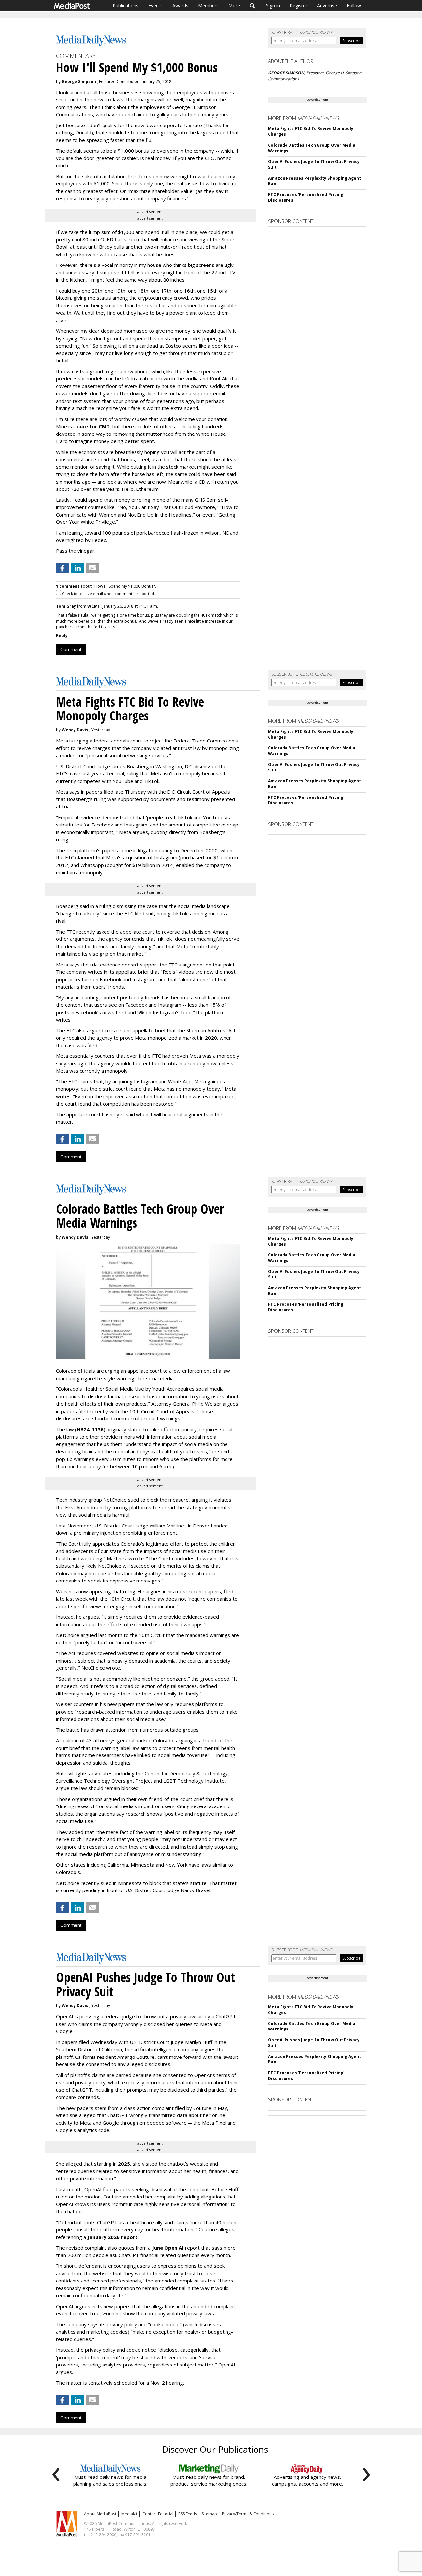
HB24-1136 (90, 1429)
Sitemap (209, 2514)
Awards (180, 5)
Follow (354, 5)
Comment (71, 649)
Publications (126, 5)
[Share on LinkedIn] (77, 568)
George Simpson (79, 82)
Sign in (273, 5)
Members (208, 5)
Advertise (327, 5)
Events (155, 5)
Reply (62, 636)
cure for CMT (93, 426)
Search (252, 6)
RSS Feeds (188, 2514)
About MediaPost (100, 2514)
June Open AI (168, 2248)
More (234, 5)
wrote (136, 1558)
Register (299, 5)
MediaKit (129, 2514)
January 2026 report (113, 2237)
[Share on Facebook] (62, 568)
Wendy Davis (75, 730)
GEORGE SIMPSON (286, 73)
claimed (85, 857)
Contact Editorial (158, 2514)
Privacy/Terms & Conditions (248, 2514)
